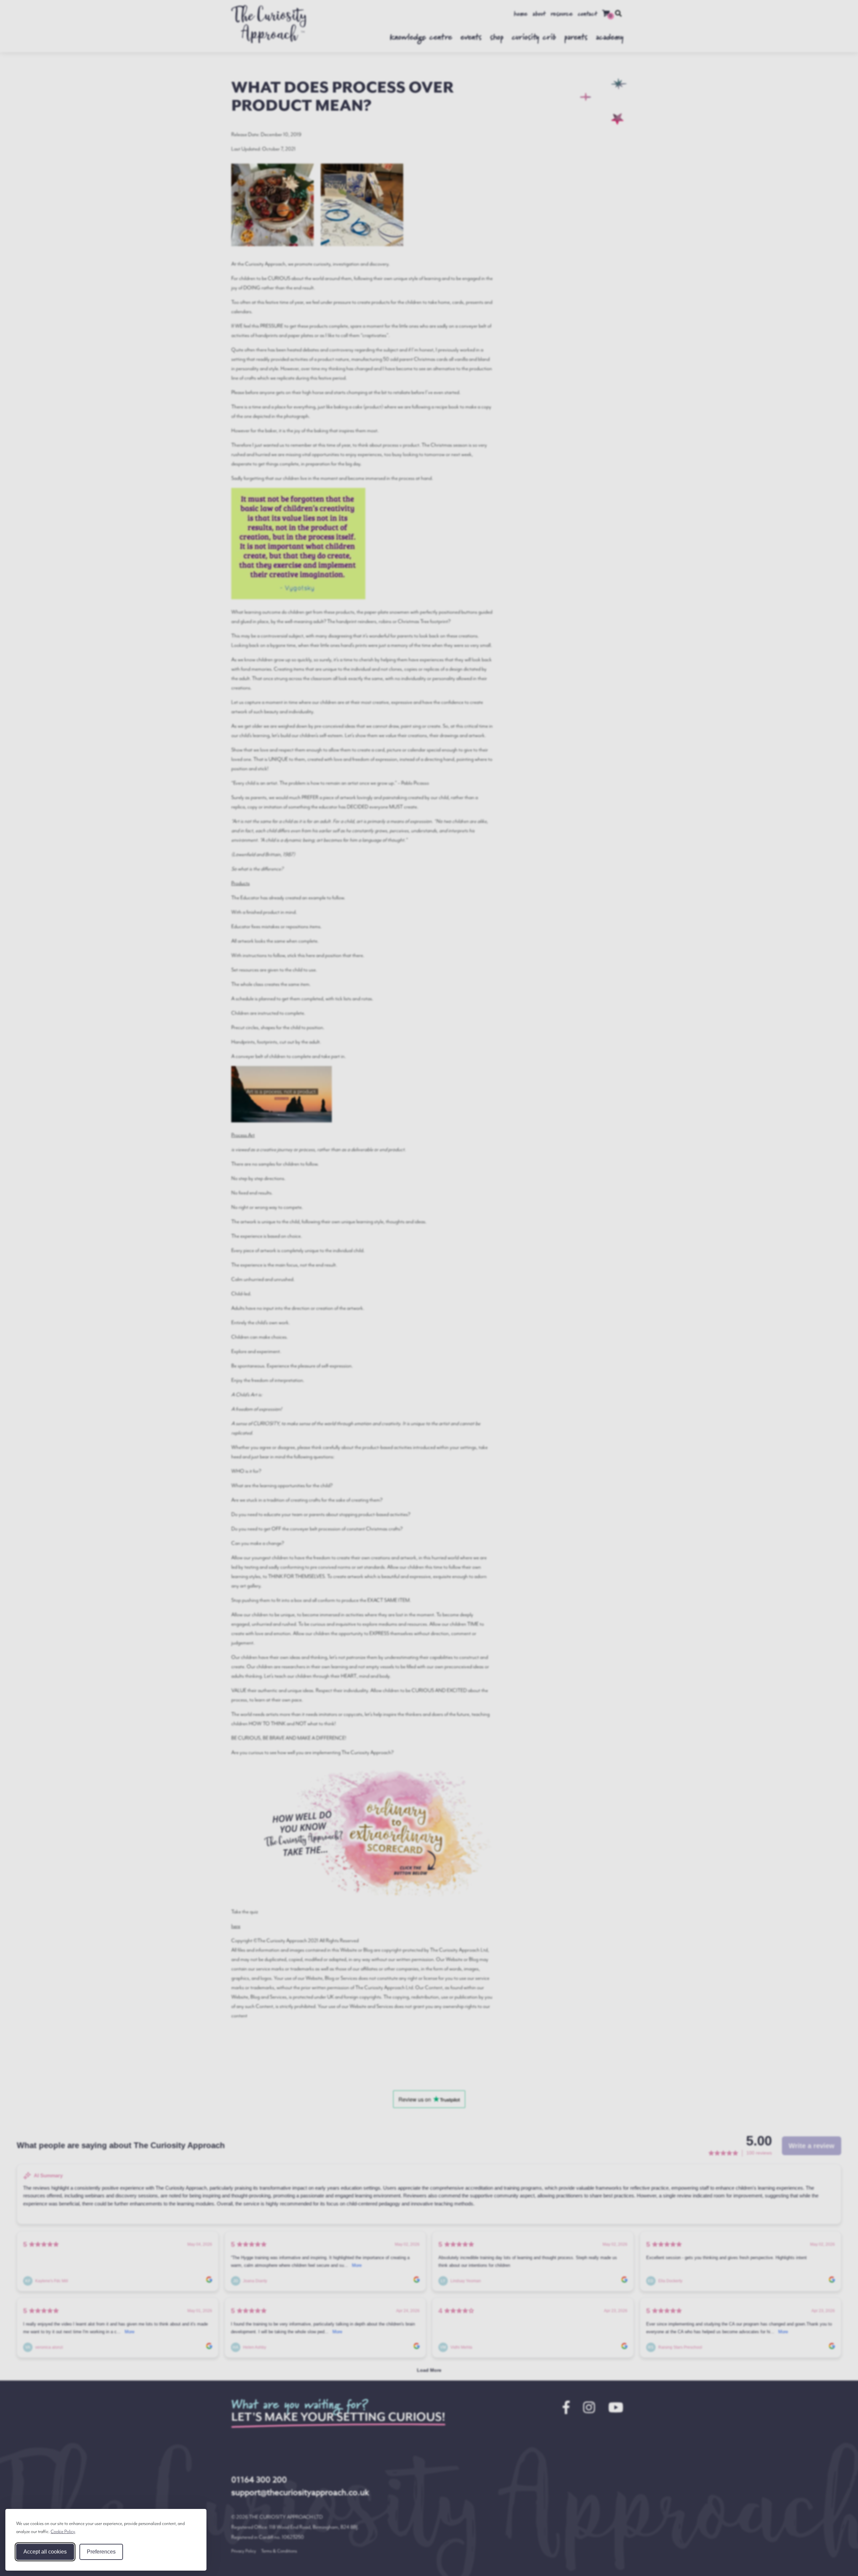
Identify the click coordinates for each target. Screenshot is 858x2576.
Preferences (101, 2552)
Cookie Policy (63, 2532)
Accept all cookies (45, 2552)
